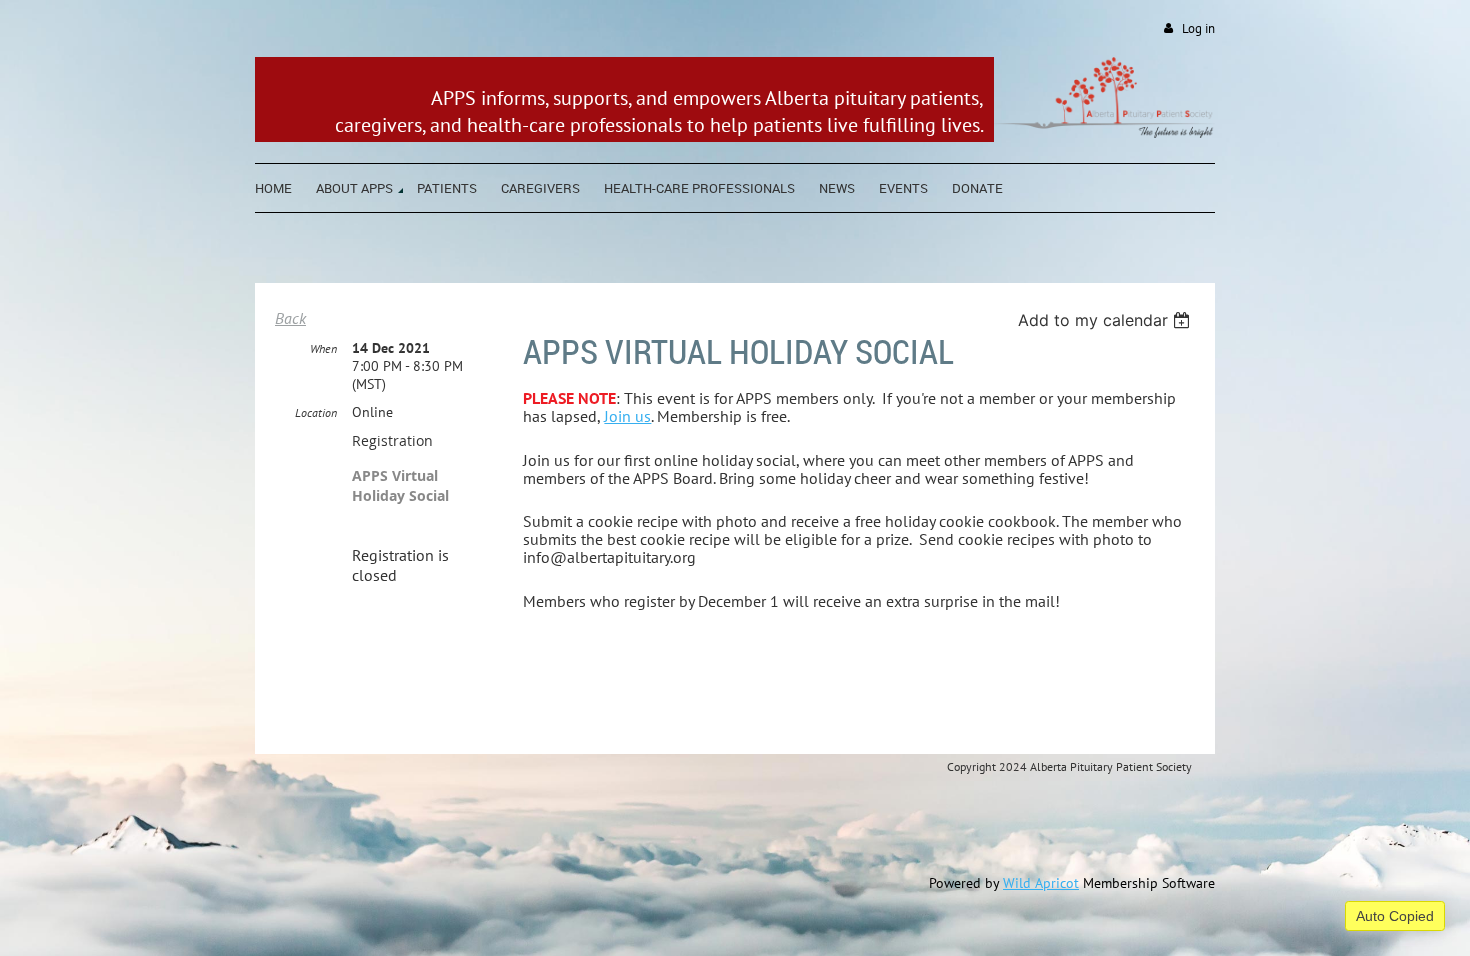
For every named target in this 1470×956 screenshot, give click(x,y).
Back (290, 318)
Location (316, 412)
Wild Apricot (1041, 883)
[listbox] (1106, 320)
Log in (1198, 28)
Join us (627, 416)
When (323, 348)
